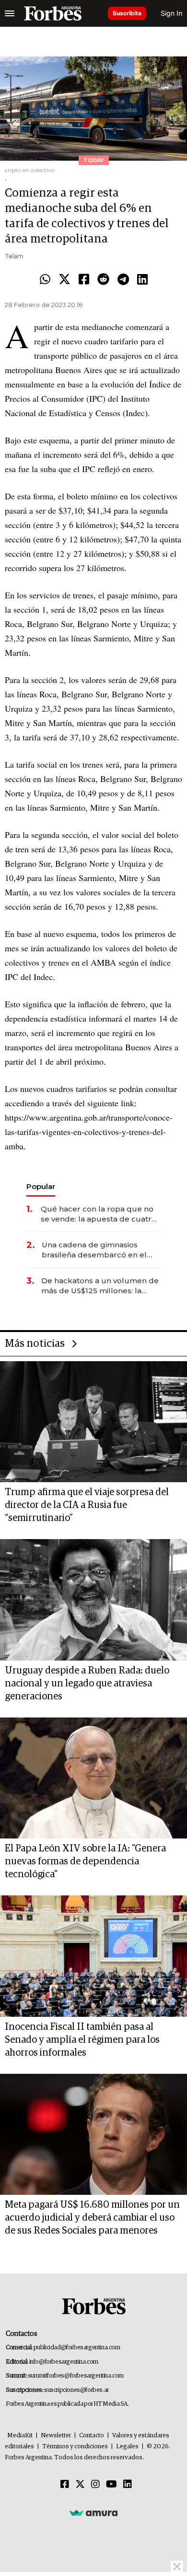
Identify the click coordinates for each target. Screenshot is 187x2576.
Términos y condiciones (75, 2447)
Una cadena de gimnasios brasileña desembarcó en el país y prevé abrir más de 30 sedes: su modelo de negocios (99, 1250)
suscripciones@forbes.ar (76, 2390)
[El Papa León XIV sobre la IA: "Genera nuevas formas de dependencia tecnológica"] (93, 1778)
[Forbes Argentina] (53, 13)
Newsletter (56, 2436)
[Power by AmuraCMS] (93, 2513)
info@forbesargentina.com (64, 2362)
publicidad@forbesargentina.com (77, 2348)
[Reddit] (103, 280)
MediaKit (20, 2436)
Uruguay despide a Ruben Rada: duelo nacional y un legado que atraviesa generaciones (87, 1684)
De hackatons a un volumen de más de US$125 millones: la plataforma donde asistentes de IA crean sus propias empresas (100, 1286)
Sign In (171, 13)
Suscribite (127, 13)
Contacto (92, 2436)
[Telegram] (123, 280)
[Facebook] (84, 280)
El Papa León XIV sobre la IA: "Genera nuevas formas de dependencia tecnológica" (85, 1861)
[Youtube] (111, 2485)
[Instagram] (95, 2485)
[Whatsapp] (45, 280)
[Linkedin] (142, 280)
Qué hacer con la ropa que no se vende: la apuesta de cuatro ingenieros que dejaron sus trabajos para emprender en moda (99, 1214)
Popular (41, 1186)
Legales (127, 2447)
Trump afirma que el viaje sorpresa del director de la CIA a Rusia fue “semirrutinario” (87, 1505)
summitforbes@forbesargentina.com (76, 2376)
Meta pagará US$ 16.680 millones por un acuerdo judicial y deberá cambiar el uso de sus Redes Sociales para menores (92, 2218)
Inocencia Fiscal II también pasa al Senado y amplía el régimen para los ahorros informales (82, 2040)
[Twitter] (64, 280)
